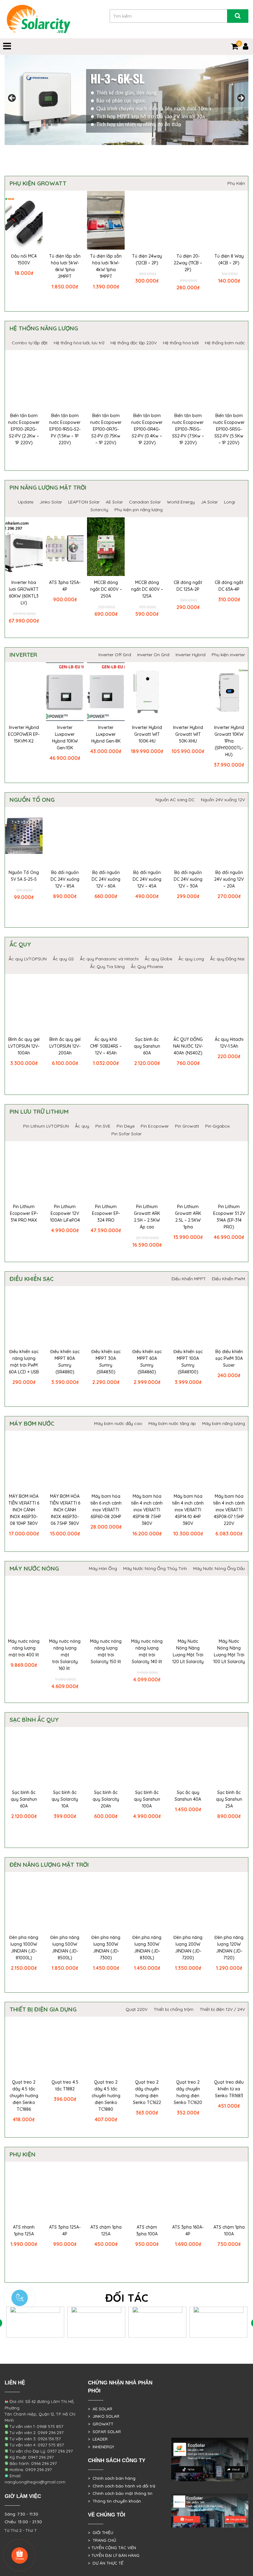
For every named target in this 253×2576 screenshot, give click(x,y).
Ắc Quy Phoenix (147, 967)
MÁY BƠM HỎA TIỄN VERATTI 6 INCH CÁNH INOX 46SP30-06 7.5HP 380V (65, 1510)
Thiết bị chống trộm (174, 2009)
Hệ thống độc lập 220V (134, 343)
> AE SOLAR (100, 2409)
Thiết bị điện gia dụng (43, 2009)
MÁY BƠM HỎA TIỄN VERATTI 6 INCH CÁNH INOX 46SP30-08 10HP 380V (24, 1510)
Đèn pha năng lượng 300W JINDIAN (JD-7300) (106, 1948)
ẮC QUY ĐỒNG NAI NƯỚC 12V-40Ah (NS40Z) (188, 1046)
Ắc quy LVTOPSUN (28, 959)
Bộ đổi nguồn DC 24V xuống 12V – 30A (188, 879)
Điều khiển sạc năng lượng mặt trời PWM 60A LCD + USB (24, 1362)
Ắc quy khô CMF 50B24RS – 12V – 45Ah (106, 1046)
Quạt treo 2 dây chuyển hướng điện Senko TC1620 (188, 2092)
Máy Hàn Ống (103, 1568)
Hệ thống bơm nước (225, 343)
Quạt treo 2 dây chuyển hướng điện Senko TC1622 (147, 2092)
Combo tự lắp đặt (30, 343)
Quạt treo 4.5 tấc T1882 (65, 2085)
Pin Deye (126, 1126)
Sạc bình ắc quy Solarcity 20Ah (106, 1799)
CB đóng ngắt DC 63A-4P (229, 586)
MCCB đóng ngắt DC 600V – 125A (147, 589)
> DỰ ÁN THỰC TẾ (106, 2563)
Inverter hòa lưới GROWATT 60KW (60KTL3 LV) (24, 593)
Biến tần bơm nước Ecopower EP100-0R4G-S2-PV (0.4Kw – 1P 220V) (147, 429)
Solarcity (99, 510)
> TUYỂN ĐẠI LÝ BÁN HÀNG (114, 2555)
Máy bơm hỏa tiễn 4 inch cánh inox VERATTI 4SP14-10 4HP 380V (188, 1510)
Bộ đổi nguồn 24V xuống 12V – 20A (229, 879)
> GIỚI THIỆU (101, 2533)
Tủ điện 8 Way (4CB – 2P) (229, 259)
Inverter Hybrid (191, 655)
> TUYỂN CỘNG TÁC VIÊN (112, 2548)
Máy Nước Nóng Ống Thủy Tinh (155, 1568)
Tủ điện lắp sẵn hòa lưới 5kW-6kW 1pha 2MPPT (65, 266)
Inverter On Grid (153, 655)
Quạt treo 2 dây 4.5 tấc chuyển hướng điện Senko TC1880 (106, 2096)
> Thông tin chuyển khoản (114, 2501)
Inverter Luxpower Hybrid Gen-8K (106, 734)
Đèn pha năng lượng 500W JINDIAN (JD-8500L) (65, 1948)
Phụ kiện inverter (228, 655)
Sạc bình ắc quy (34, 1720)
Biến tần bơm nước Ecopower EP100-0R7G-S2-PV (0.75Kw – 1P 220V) (106, 429)
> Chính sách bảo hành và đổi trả (122, 2486)
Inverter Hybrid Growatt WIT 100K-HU (147, 734)
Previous (12, 98)
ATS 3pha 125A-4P (65, 586)
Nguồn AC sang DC (175, 800)
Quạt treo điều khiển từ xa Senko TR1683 (229, 2089)
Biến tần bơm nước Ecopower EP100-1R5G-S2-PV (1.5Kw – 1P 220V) (65, 429)
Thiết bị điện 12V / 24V (222, 2009)
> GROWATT (101, 2424)
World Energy (181, 502)
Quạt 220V (137, 2009)
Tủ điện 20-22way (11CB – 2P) (188, 263)
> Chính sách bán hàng (112, 2478)
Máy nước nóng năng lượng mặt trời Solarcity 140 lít (147, 1651)
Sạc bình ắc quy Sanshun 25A (229, 1799)
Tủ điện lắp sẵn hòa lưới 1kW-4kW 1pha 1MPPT (106, 266)
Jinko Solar (51, 502)
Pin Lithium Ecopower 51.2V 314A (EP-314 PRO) (229, 1217)
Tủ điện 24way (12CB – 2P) (147, 259)
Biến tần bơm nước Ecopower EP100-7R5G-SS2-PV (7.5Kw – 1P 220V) (188, 429)
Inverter (23, 655)
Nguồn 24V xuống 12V (223, 800)
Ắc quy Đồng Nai (227, 959)
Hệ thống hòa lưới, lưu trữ (79, 343)
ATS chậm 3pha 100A (147, 2230)
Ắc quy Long (191, 959)
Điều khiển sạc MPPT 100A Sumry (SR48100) (188, 1362)
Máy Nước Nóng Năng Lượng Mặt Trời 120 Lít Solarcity (188, 1651)
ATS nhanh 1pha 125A (24, 2230)
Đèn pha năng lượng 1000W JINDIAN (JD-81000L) (24, 1948)
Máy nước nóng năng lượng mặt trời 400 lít (24, 1648)
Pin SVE (103, 1126)
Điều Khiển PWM (228, 1279)
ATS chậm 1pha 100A (229, 2230)
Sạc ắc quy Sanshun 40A (188, 1796)
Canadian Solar (145, 502)
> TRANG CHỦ (102, 2540)
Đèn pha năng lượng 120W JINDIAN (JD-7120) (229, 1948)
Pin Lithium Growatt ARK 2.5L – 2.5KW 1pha (188, 1217)
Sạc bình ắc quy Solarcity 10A (65, 1799)
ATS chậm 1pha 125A (106, 2230)
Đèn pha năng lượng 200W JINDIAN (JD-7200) (188, 1948)
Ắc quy (20, 944)
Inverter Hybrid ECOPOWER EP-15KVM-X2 (24, 734)
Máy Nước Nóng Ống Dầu (219, 1568)
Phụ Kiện (236, 183)
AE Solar (114, 502)
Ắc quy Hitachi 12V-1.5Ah (229, 1043)
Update (26, 502)
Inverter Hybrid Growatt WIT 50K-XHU (188, 734)
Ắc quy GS (63, 959)
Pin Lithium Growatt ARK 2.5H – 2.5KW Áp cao (147, 1217)
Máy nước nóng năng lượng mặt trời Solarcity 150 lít (106, 1651)
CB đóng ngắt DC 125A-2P (188, 586)
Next (241, 98)
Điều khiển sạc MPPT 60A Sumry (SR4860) (147, 1362)
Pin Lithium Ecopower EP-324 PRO (106, 1213)
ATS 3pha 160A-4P (188, 2230)
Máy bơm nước (32, 1423)
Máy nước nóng (34, 1568)
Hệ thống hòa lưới (181, 343)
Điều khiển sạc (32, 1279)
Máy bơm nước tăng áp (172, 1423)
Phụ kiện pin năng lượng (139, 510)
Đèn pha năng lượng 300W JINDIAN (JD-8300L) (147, 1948)
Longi (230, 502)
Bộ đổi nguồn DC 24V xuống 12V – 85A (65, 879)
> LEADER (98, 2439)
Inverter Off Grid (115, 655)
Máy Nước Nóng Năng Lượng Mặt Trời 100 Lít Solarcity (229, 1651)
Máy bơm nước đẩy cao (118, 1423)
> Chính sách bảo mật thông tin (120, 2493)
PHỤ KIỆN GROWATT (38, 183)
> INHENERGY (101, 2447)
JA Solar (209, 502)
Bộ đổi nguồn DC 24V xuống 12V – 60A (106, 879)
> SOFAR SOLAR (104, 2432)
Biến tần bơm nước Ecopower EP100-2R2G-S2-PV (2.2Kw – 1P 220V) (24, 429)
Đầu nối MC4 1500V (24, 259)
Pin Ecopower (155, 1126)
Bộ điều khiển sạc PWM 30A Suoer (229, 1358)
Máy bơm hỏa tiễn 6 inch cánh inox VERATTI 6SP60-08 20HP (106, 1506)
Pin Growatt (187, 1126)
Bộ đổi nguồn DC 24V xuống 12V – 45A (147, 879)
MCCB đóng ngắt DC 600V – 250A (106, 589)
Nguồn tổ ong (32, 800)
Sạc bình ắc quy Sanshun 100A (147, 1799)
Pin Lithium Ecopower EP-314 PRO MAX (24, 1213)
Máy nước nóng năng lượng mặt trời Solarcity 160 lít (65, 1655)
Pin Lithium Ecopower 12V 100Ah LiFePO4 (65, 1213)
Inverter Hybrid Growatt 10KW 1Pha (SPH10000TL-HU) (229, 741)
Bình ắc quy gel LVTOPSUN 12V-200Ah (65, 1046)
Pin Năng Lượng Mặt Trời (48, 487)
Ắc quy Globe (158, 959)
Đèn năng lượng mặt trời (49, 1865)
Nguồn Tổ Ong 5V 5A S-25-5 (24, 876)
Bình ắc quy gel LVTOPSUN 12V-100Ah (24, 1046)
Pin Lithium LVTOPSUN (46, 1126)
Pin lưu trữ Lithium (39, 1112)
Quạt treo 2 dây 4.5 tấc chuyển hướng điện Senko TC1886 (24, 2096)
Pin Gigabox (218, 1126)
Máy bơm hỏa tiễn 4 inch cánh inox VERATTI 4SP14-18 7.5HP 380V (147, 1510)
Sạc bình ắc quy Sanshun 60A (147, 1046)
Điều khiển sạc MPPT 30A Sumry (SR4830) (106, 1362)
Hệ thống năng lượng (44, 328)
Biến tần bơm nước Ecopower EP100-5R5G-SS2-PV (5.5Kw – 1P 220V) (229, 429)
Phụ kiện (23, 2154)
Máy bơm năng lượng (224, 1423)
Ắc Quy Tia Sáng (107, 967)
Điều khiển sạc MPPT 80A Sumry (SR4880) (65, 1362)
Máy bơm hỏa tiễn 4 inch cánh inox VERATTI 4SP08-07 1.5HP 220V (229, 1510)
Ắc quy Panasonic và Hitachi (109, 959)
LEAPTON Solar (84, 502)
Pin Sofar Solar (126, 1134)
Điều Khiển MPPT (189, 1279)
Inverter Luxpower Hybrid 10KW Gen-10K (65, 738)
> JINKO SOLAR (104, 2416)
